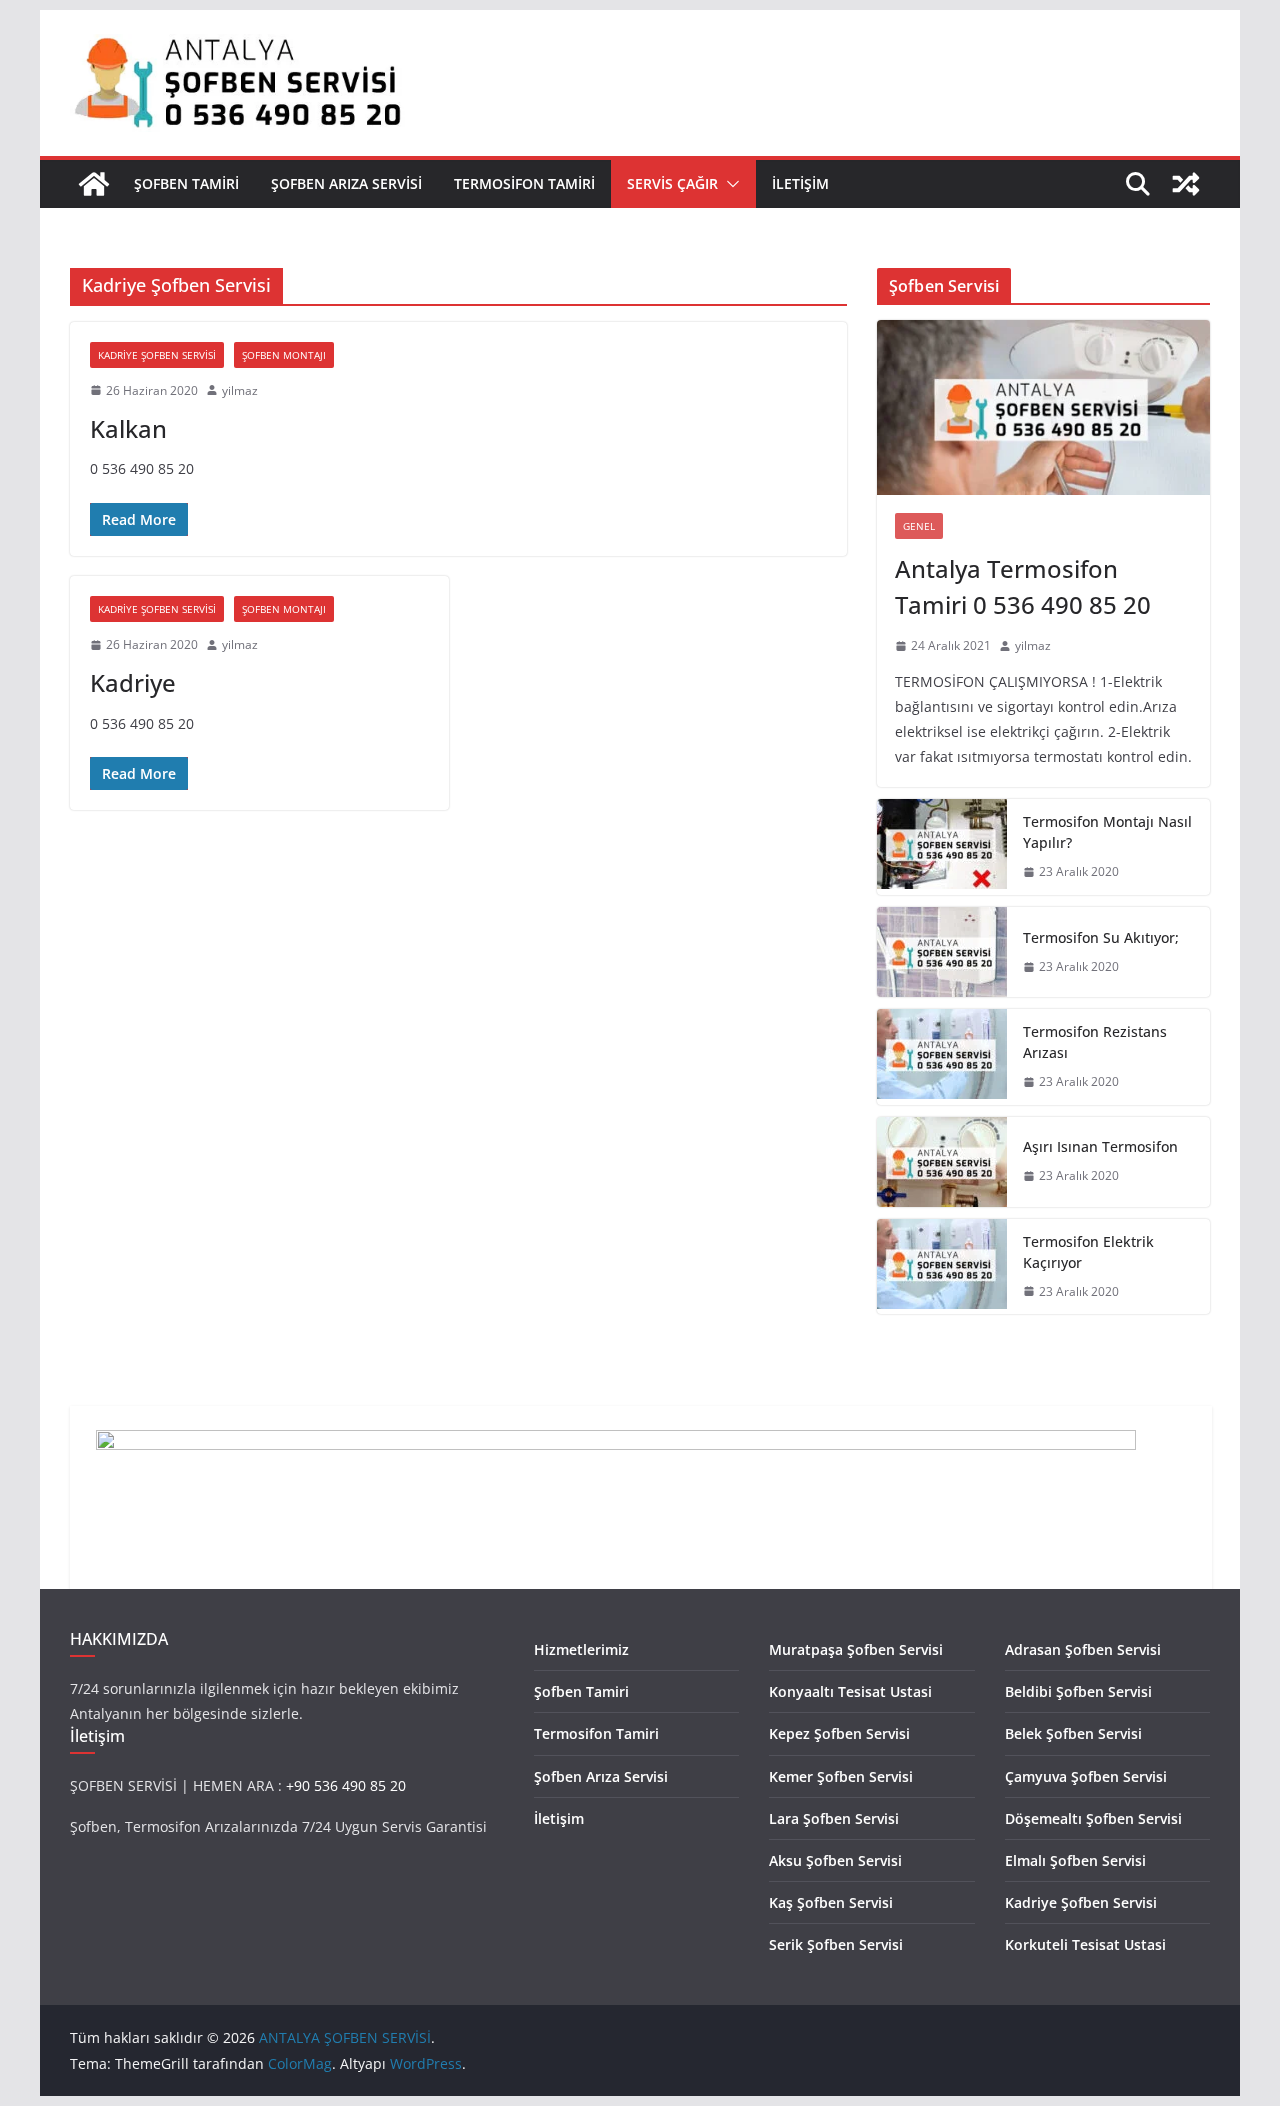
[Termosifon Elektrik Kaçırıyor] (942, 1267)
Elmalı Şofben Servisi (1075, 1860)
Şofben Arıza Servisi (346, 183)
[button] (729, 184)
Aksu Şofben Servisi (835, 1860)
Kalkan (128, 428)
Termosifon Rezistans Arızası (1095, 1042)
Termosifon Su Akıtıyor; (1101, 937)
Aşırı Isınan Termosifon (1100, 1146)
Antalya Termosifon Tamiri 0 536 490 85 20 (1023, 586)
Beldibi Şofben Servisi (1078, 1691)
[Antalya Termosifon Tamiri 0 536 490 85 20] (1043, 407)
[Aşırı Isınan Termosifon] (942, 1162)
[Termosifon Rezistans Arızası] (942, 1057)
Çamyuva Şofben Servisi (1086, 1776)
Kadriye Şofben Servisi (157, 355)
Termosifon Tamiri (524, 183)
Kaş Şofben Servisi (831, 1902)
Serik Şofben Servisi (836, 1944)
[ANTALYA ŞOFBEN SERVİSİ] (94, 184)
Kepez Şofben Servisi (839, 1733)
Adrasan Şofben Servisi (1083, 1649)
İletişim (800, 183)
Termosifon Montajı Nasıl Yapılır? (1107, 832)
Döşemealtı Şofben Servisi (1093, 1818)
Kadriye (133, 682)
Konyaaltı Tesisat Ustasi (850, 1691)
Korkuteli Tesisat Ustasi (1085, 1944)
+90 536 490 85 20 (346, 1785)
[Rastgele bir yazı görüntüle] (1186, 184)
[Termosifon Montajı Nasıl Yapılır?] (942, 847)
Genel (919, 526)
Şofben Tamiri (186, 183)
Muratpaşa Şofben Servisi (856, 1649)
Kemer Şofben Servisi (841, 1776)
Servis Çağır (672, 183)
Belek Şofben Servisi (1073, 1733)
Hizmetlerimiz (581, 1649)
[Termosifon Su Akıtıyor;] (942, 952)
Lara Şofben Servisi (834, 1818)
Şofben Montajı (284, 355)
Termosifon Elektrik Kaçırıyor (1088, 1252)
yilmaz (240, 390)
